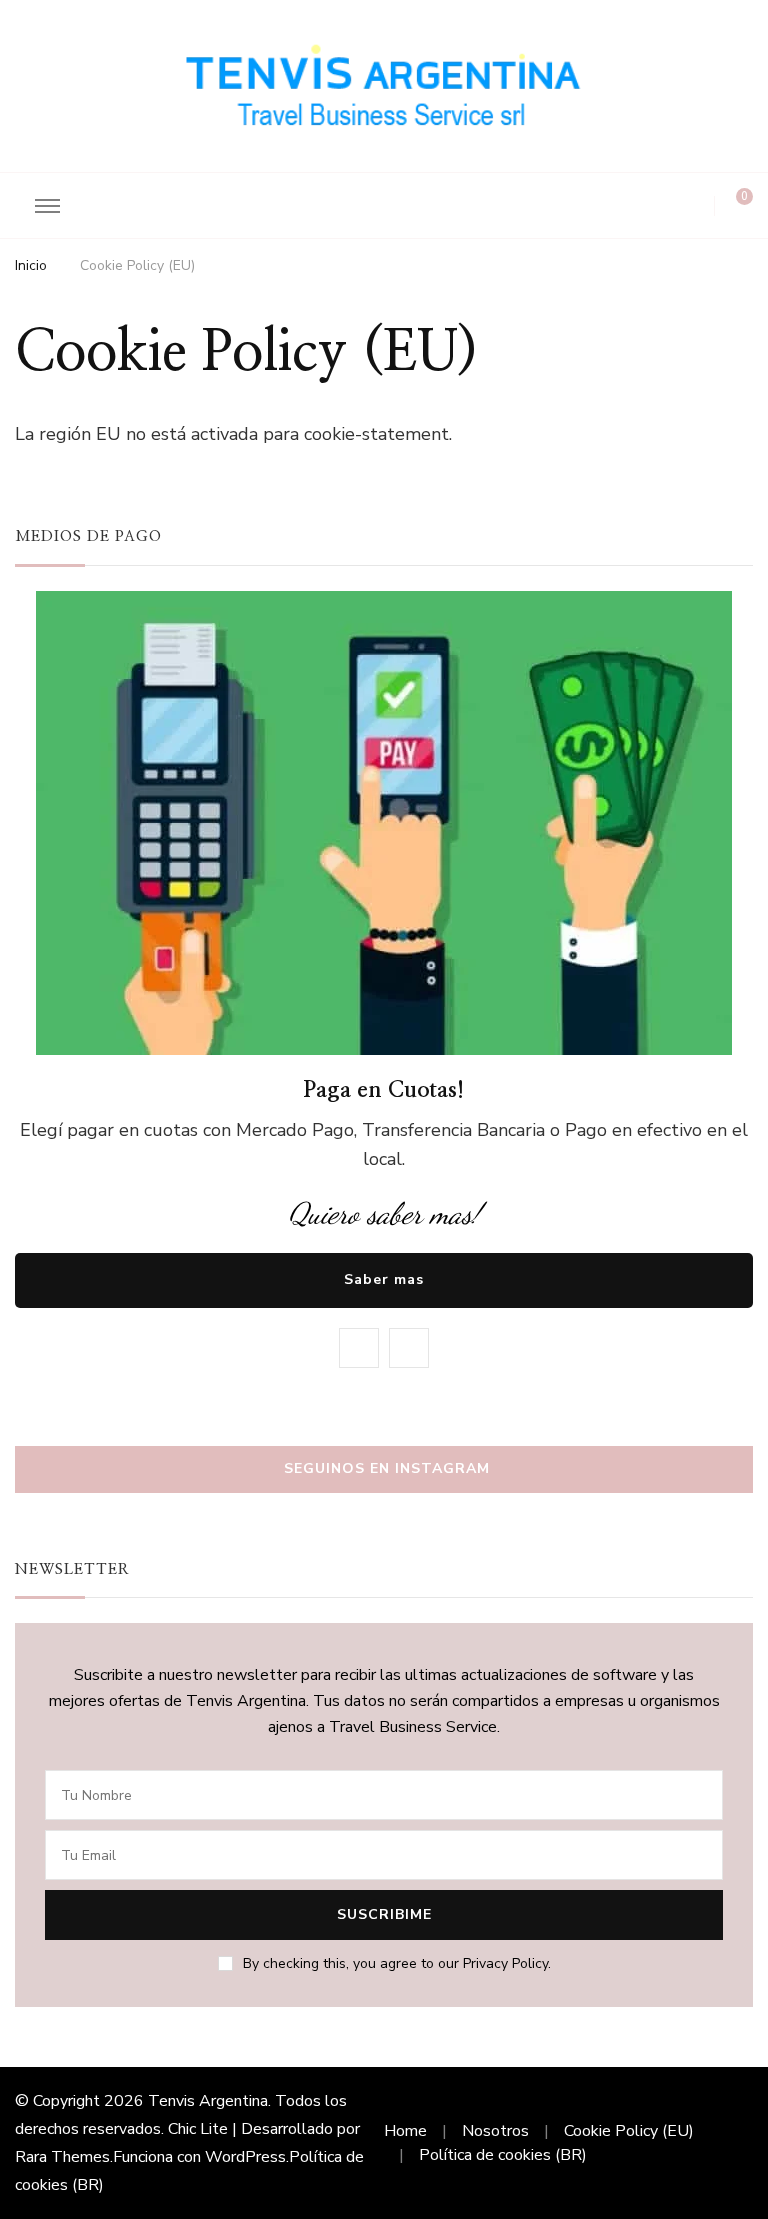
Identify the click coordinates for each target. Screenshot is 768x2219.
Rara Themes (62, 2157)
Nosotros (495, 2131)
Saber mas (384, 1279)
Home (405, 2131)
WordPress (245, 2157)
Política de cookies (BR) (503, 2155)
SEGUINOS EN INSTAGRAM (387, 1468)
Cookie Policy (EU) (629, 2131)
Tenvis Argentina (208, 2101)
